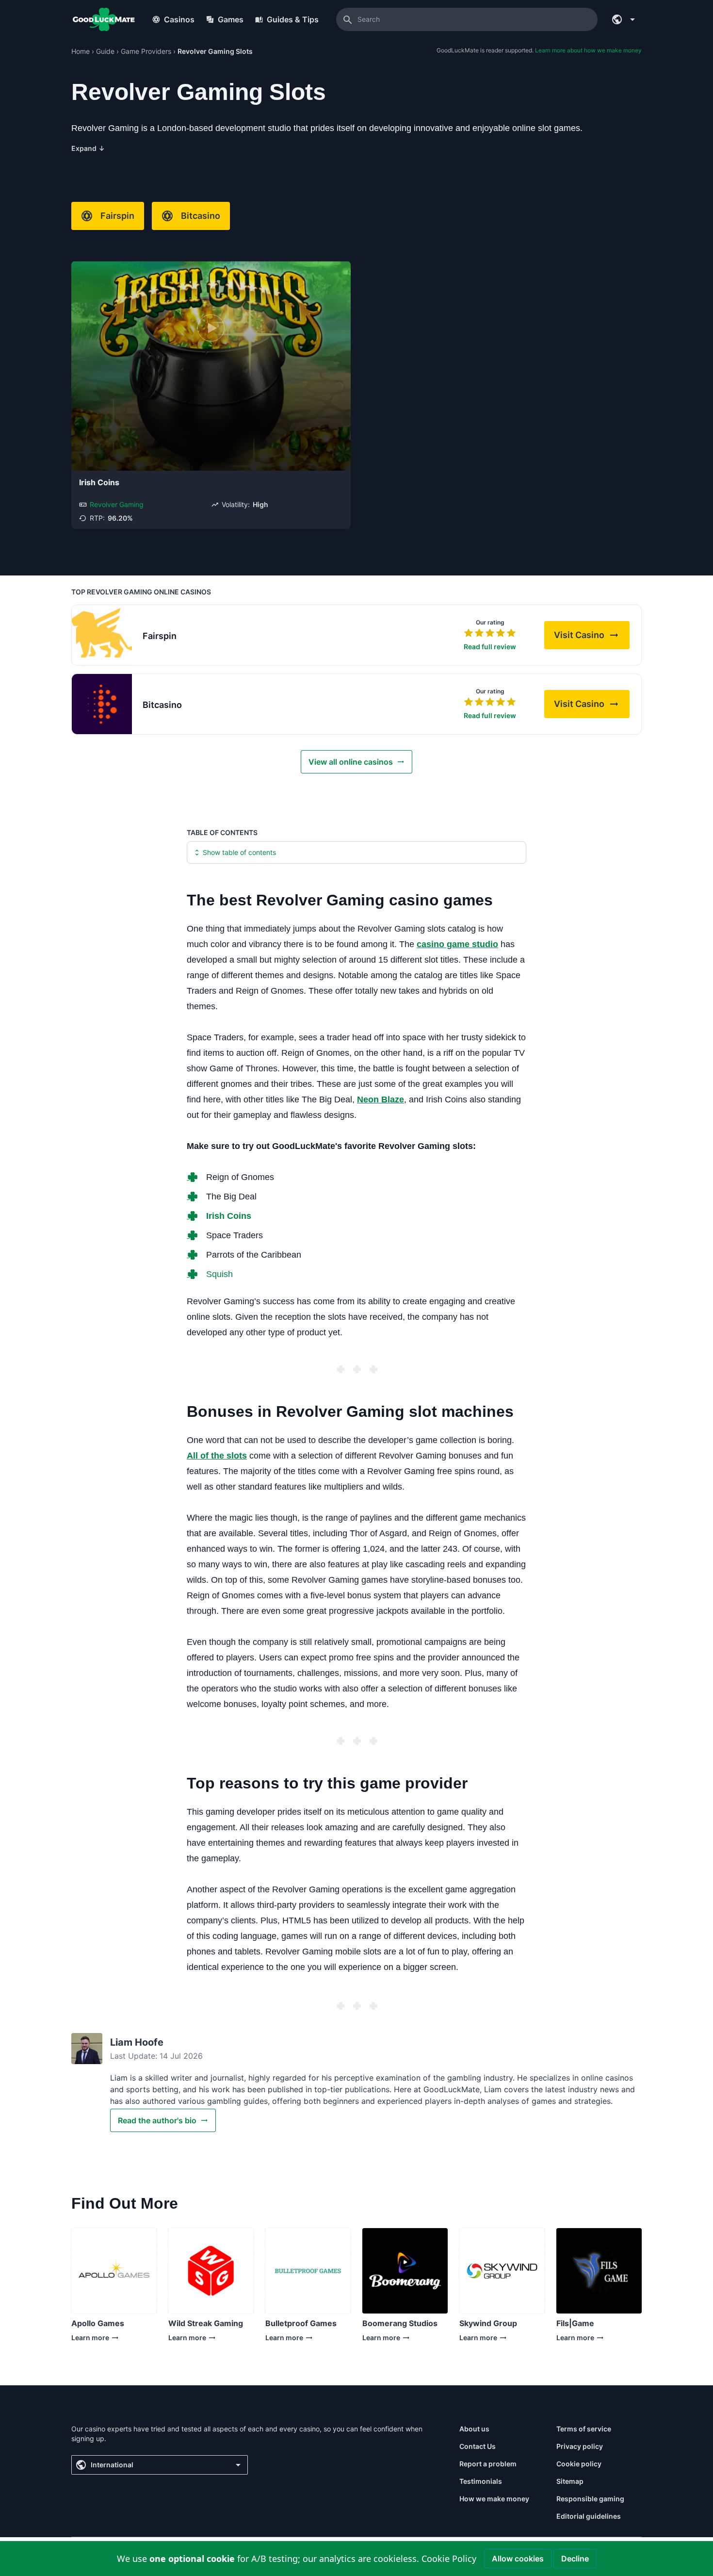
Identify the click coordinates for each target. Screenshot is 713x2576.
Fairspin (117, 216)
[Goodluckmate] (104, 19)
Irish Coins (99, 482)
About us (474, 2429)
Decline (575, 2559)
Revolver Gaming (117, 504)
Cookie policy (579, 2464)
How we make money (494, 2499)
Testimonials (481, 2481)
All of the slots (217, 1456)
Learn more (96, 2340)
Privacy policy (580, 2446)
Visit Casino (592, 638)
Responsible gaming (590, 2499)
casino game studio (457, 944)
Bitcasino (201, 216)
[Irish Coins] (211, 366)
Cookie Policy (449, 2559)
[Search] (348, 19)
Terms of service (584, 2429)
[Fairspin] (102, 635)
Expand (88, 148)
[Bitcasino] (102, 704)
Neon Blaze (381, 1099)
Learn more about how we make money (588, 50)
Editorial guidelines (589, 2516)
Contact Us (478, 2446)
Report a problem (488, 2464)
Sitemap (570, 2481)
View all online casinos (351, 762)
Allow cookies (518, 2559)
